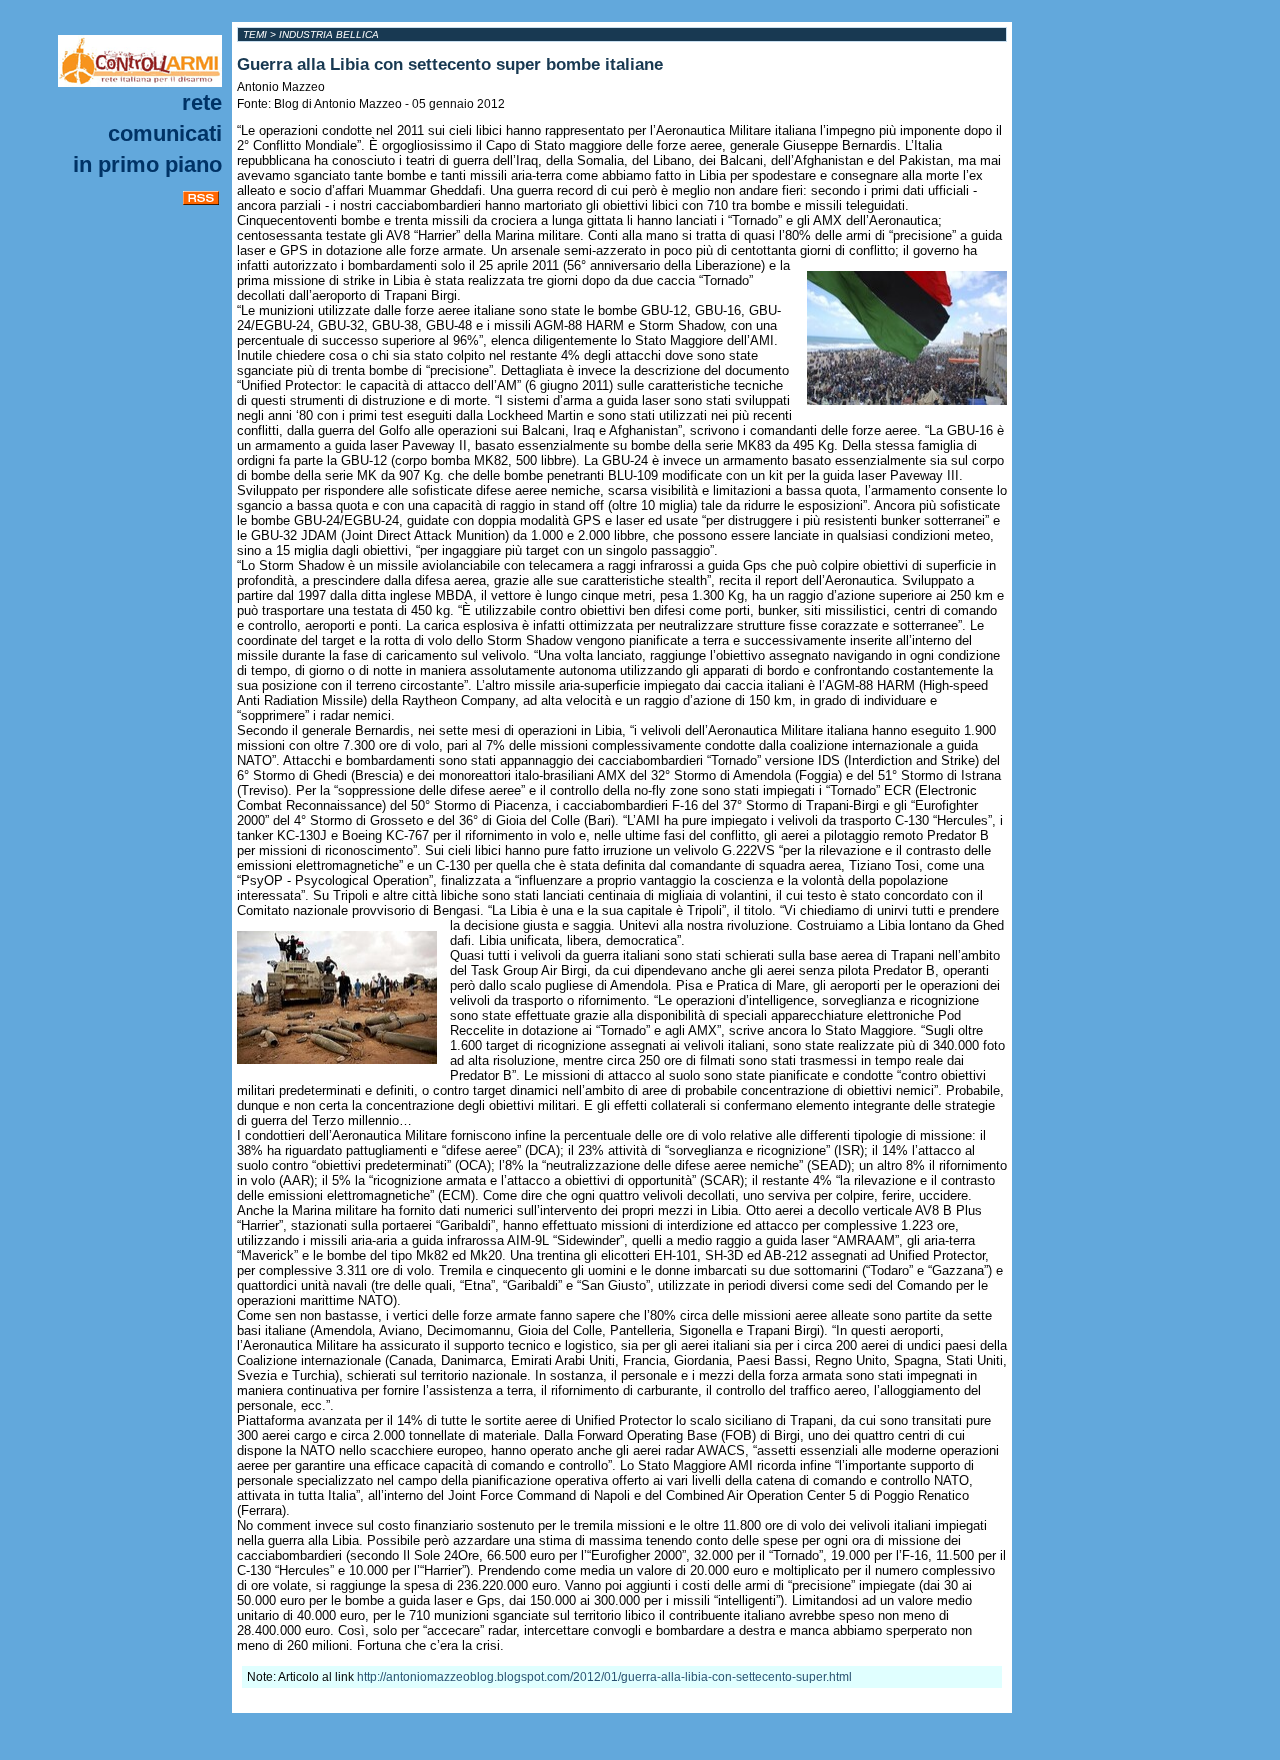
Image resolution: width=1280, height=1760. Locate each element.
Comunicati (165, 133)
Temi (255, 34)
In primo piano (147, 164)
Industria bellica (329, 34)
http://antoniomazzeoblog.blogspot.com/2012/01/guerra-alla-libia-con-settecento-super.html (604, 1677)
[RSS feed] (201, 200)
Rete (202, 102)
